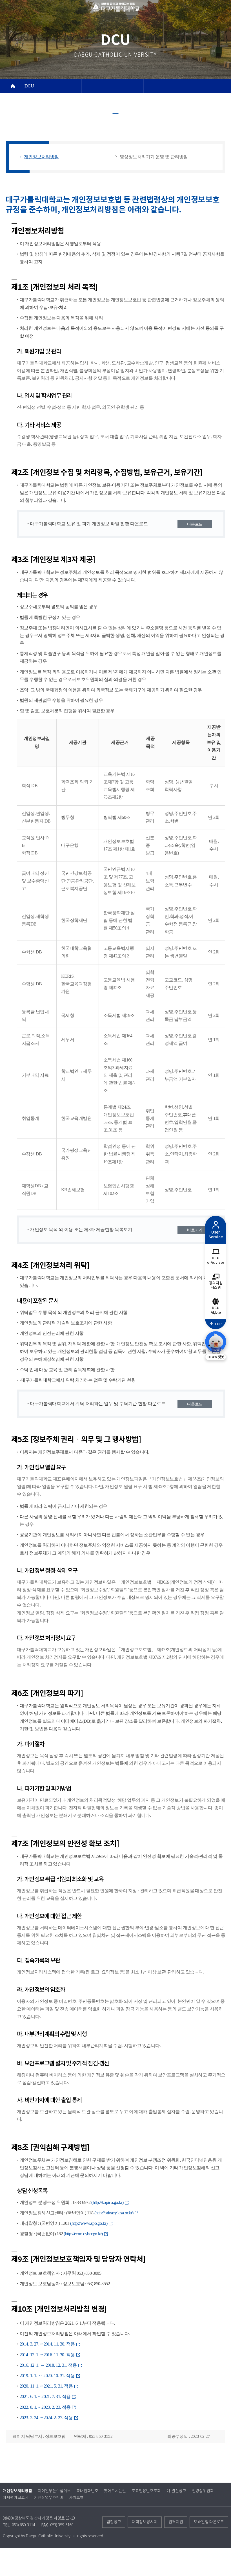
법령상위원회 (203, 2491)
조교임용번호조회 (146, 2491)
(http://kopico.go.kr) (108, 2202)
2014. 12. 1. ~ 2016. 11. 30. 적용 (48, 2355)
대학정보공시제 (145, 2522)
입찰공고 (114, 2522)
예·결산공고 (176, 2491)
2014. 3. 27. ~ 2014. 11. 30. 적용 (48, 2344)
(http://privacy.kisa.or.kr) (114, 2213)
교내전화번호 (87, 2491)
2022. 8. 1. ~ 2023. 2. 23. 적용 (46, 2407)
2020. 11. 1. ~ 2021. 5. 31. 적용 (47, 2386)
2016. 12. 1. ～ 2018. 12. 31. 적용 (49, 2365)
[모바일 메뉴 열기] (8, 7)
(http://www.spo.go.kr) (89, 2223)
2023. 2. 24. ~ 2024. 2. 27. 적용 (47, 2418)
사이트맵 (76, 2498)
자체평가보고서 (16, 2498)
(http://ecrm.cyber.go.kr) (84, 2234)
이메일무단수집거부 (54, 2491)
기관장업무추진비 (49, 2498)
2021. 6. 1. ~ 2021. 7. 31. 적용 (46, 2396)
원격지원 (176, 2522)
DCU (29, 86)
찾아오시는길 (115, 2491)
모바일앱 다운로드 (209, 2522)
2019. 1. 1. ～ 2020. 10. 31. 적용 (48, 2376)
